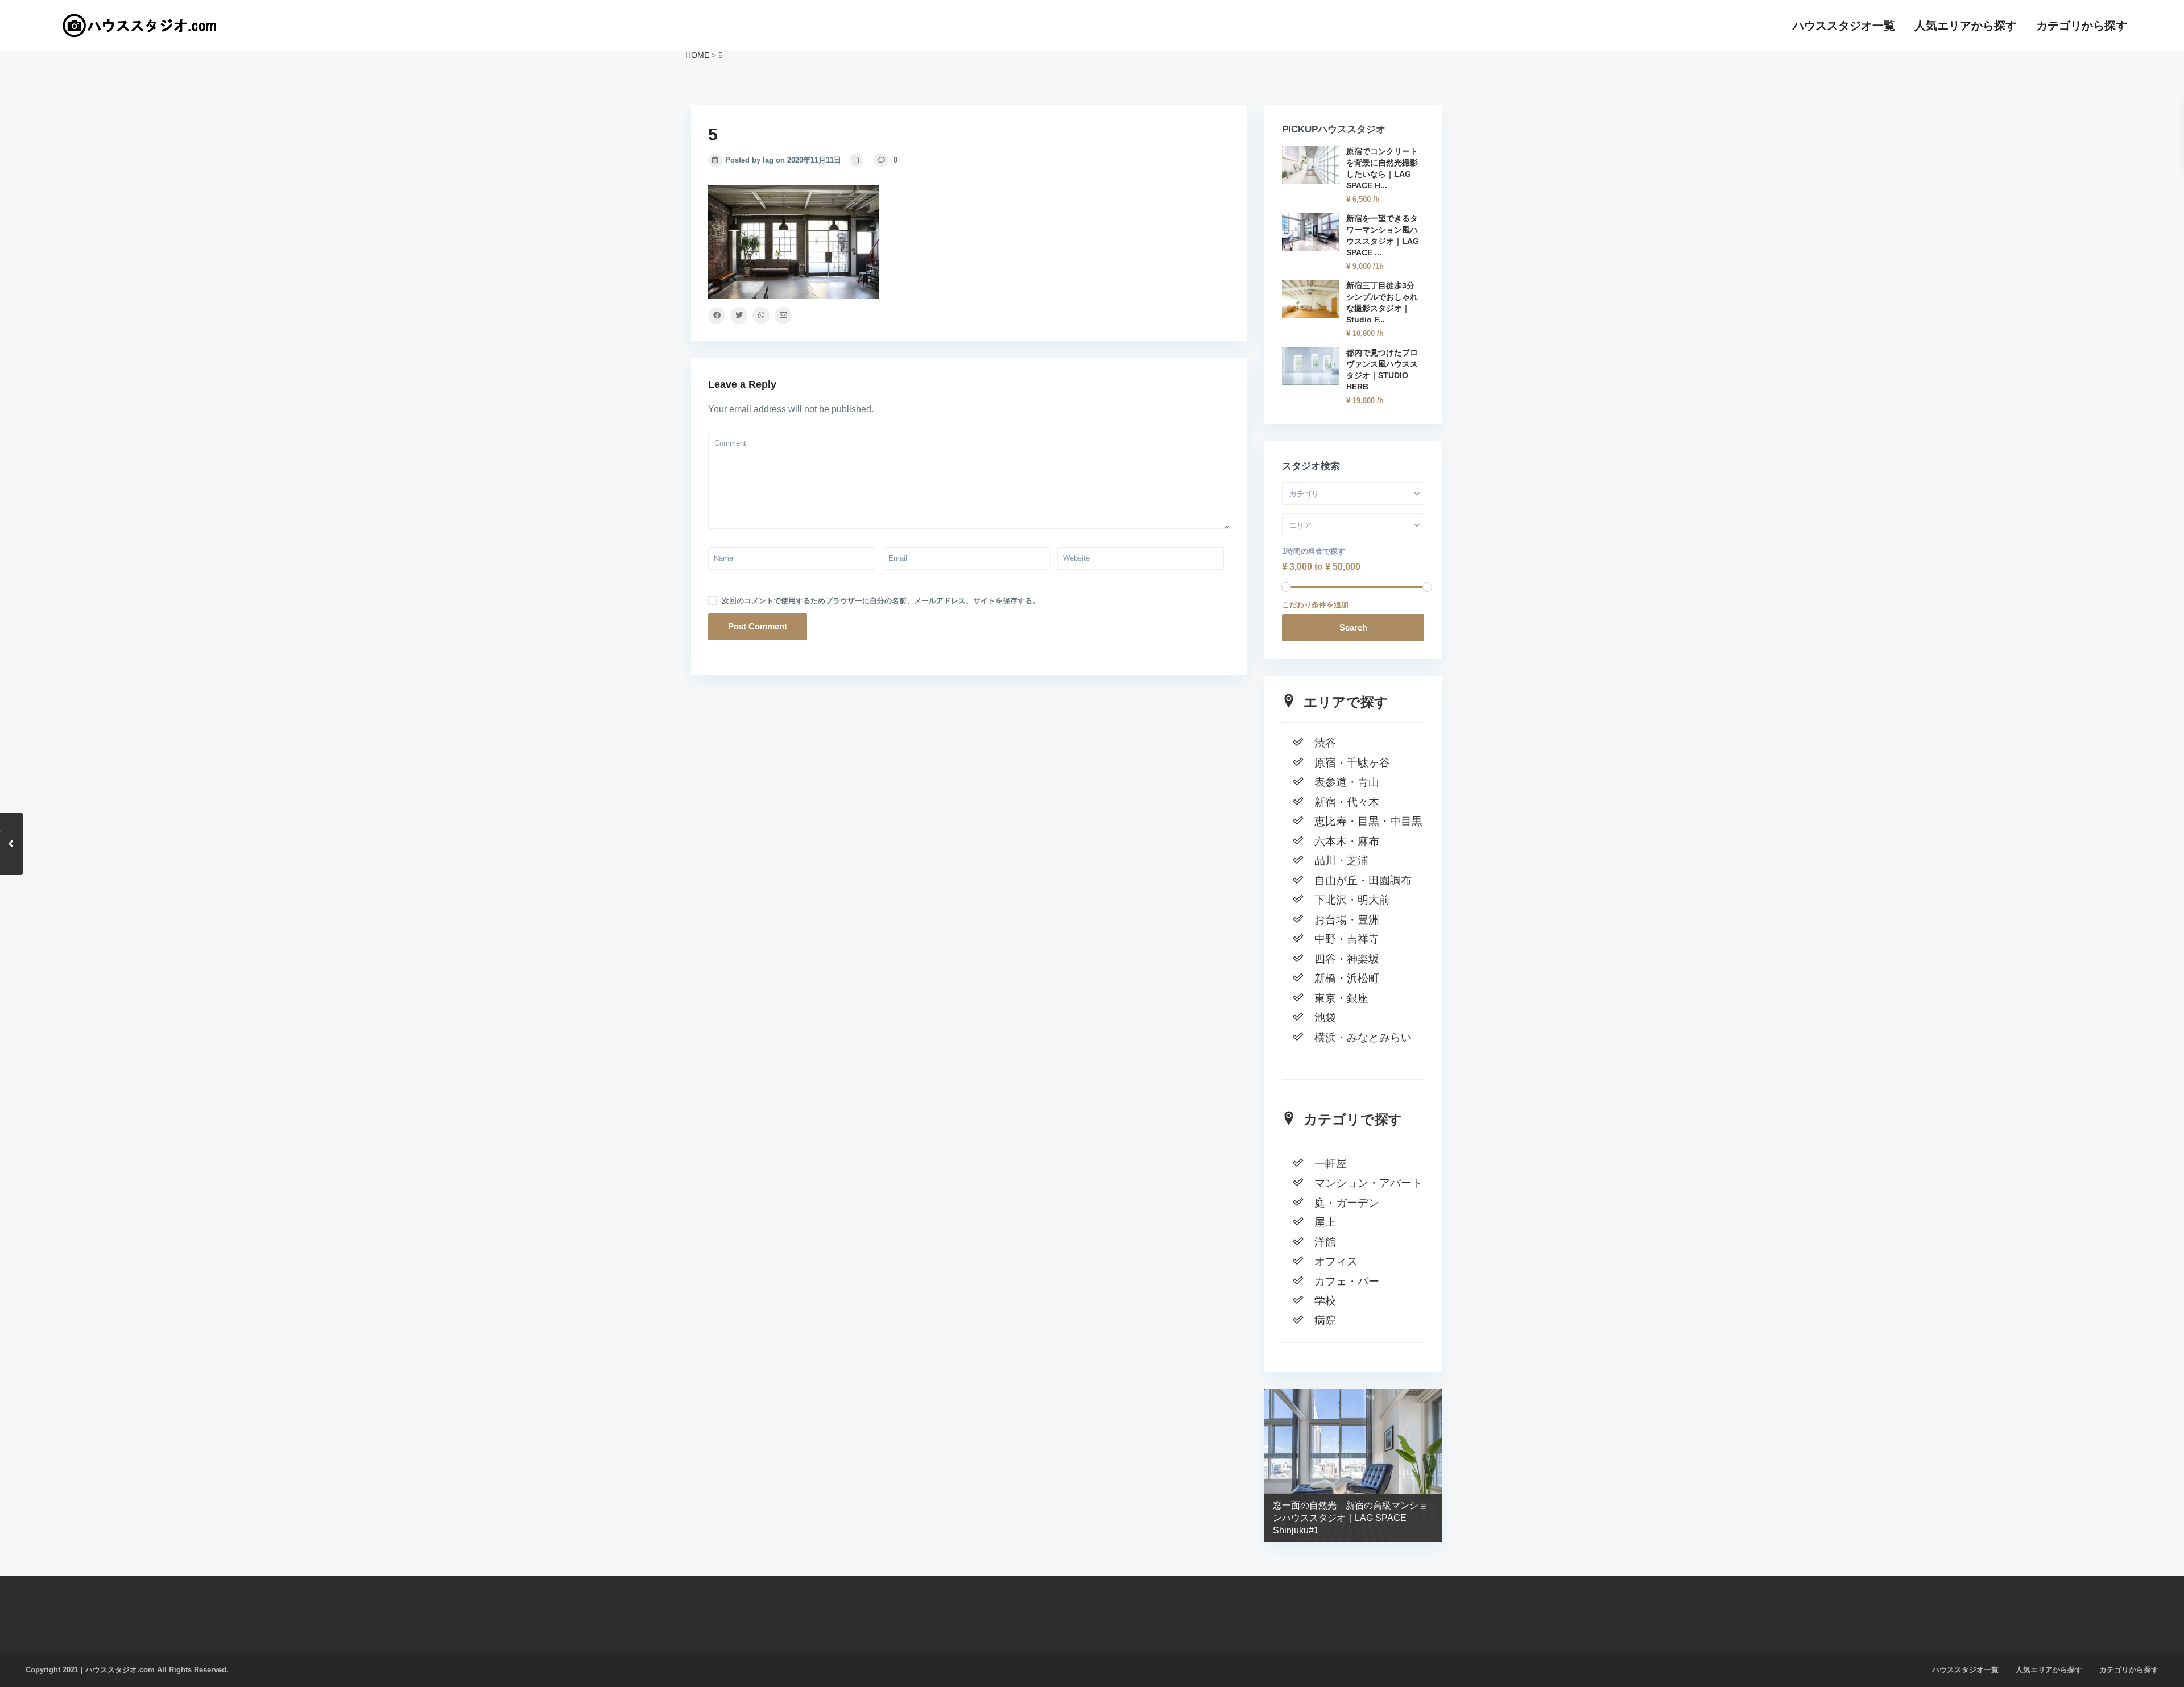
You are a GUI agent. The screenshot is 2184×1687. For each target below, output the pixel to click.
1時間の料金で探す (1314, 551)
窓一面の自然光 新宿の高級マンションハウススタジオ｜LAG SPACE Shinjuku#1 (1350, 1518)
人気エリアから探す (1966, 26)
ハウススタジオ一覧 (1844, 26)
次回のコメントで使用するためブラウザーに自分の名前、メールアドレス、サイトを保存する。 (881, 601)
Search (1353, 627)
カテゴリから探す (2082, 26)
